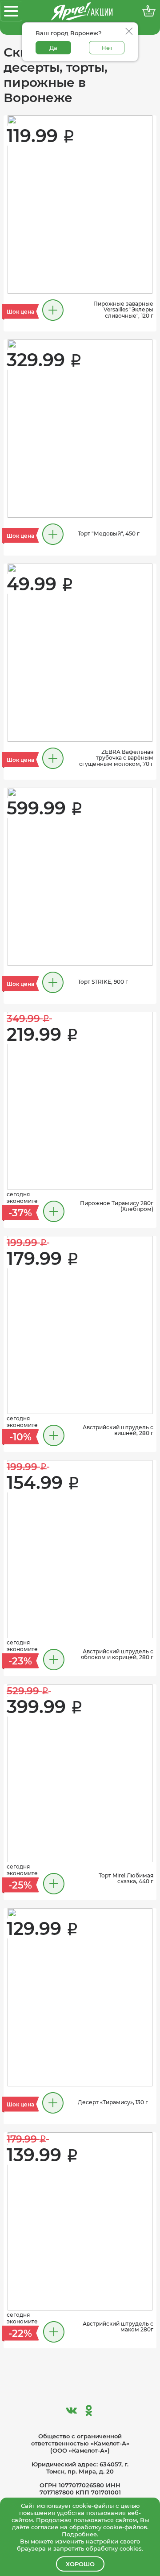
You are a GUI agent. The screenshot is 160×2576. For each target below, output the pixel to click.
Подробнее (79, 2534)
